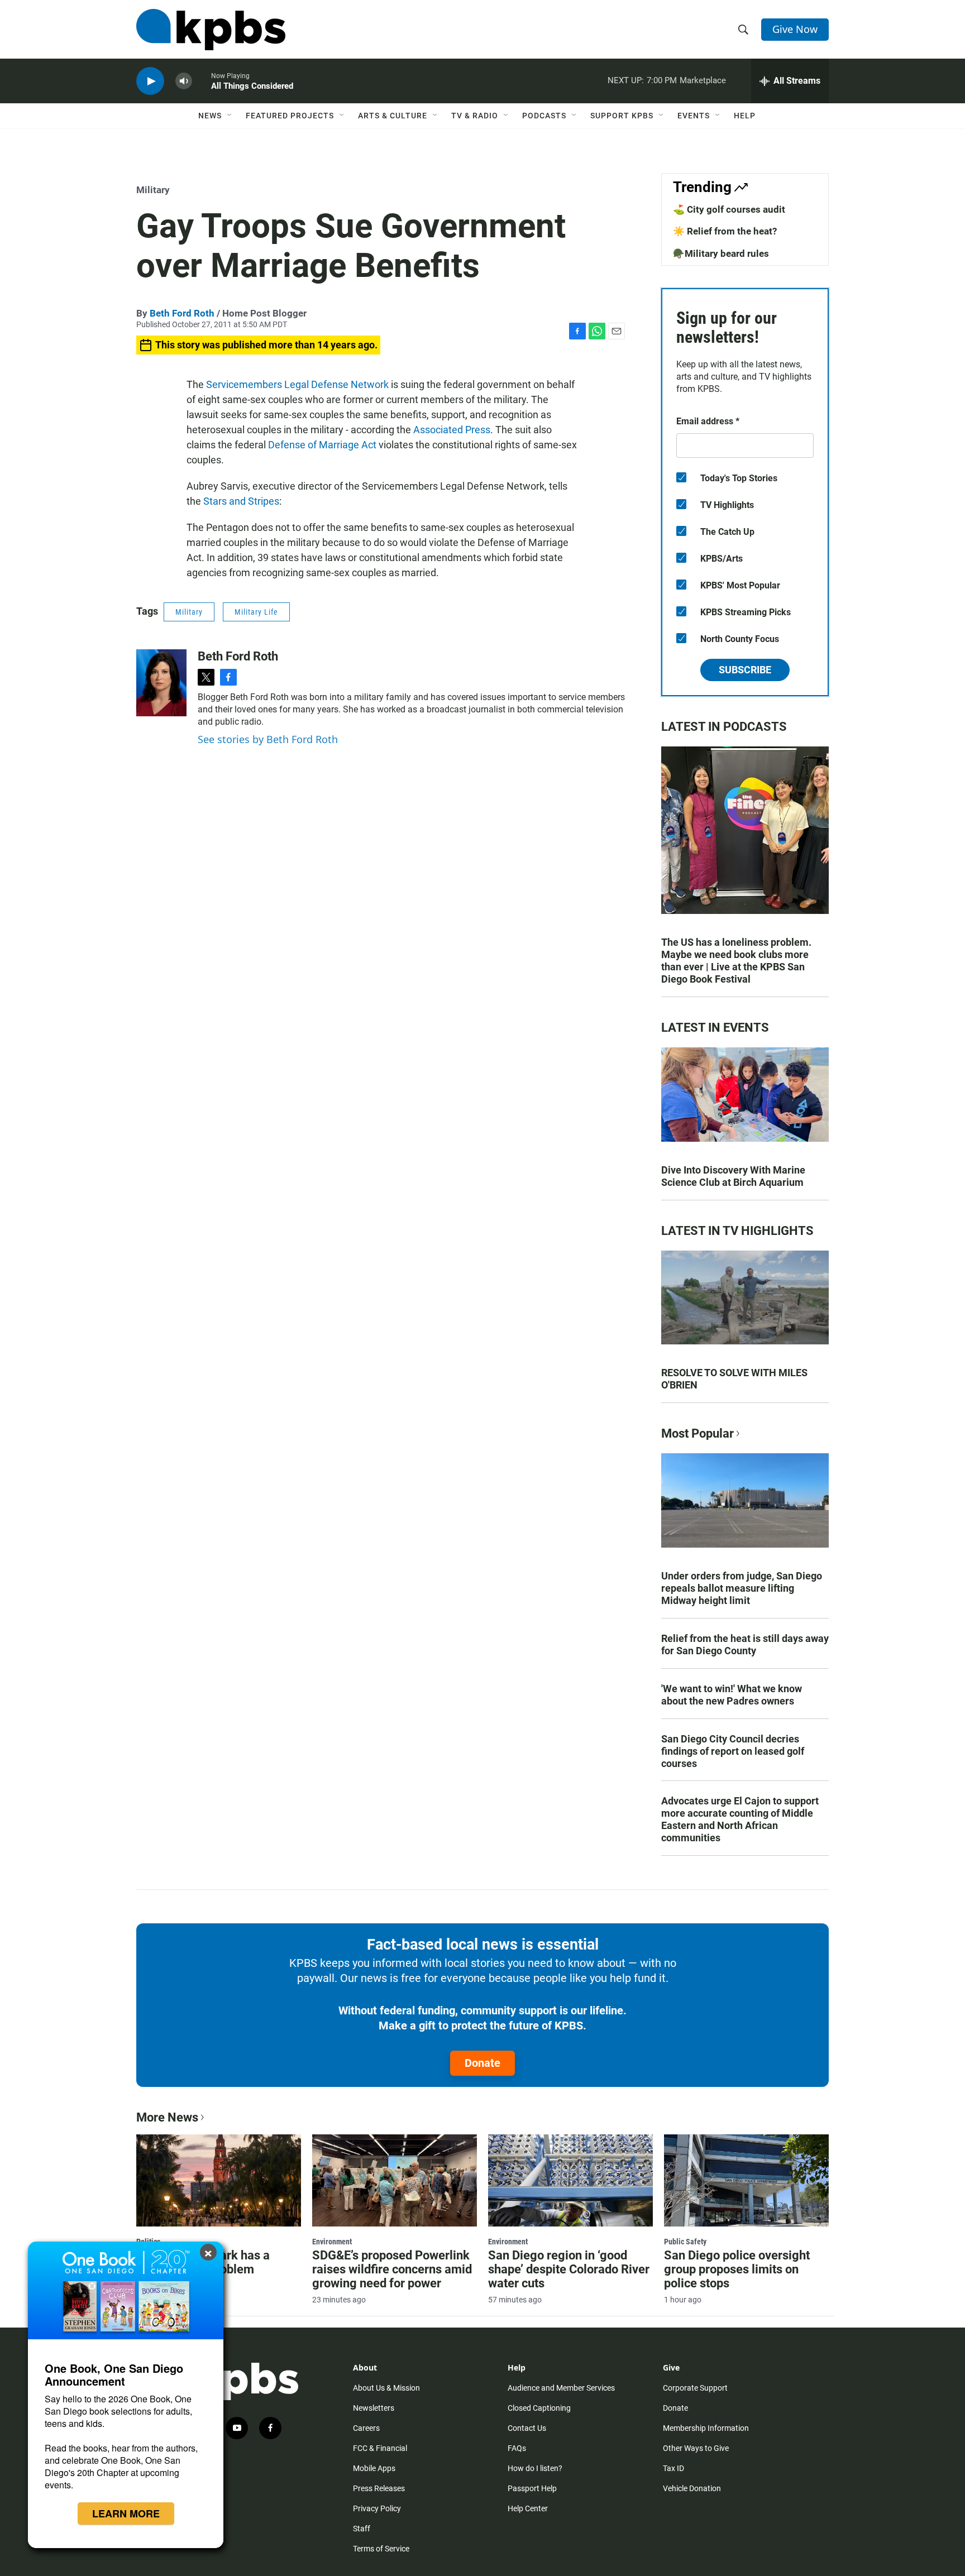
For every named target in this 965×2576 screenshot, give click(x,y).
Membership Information (706, 2428)
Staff (362, 2529)
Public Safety (685, 2242)
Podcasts (544, 116)
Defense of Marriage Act (322, 445)
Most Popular (698, 1433)
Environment (332, 2242)
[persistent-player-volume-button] (184, 81)
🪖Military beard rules (721, 253)
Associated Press (452, 430)
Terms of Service (381, 2549)
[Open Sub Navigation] (230, 116)
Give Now (795, 29)
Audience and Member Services (561, 2388)
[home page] (211, 30)
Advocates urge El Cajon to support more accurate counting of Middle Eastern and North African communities (740, 1819)
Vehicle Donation (692, 2488)
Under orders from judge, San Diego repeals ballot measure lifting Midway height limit (742, 1588)
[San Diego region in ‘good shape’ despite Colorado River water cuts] (570, 2180)
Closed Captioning (539, 2408)
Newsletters (374, 2408)
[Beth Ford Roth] (161, 683)
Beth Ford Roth (182, 313)
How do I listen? (535, 2468)
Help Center (528, 2508)
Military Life (256, 612)
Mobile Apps (374, 2468)
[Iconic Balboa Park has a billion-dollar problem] (219, 2180)
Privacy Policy (377, 2508)
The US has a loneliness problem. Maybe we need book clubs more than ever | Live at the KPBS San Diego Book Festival (736, 961)
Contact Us (527, 2428)
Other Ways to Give (696, 2448)
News (210, 116)
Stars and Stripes (241, 501)
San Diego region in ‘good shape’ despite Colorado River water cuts (569, 2269)
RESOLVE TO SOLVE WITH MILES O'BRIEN (734, 1379)
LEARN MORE (126, 2513)
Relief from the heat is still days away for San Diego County (745, 1644)
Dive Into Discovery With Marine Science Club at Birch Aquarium (733, 1176)
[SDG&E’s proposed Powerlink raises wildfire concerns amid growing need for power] (395, 2180)
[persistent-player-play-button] (150, 81)
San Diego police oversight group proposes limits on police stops (737, 2269)
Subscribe (745, 670)
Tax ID (673, 2468)
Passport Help (532, 2488)
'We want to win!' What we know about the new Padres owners (732, 1695)
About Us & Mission (386, 2388)
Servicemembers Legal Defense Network (297, 384)
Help (745, 116)
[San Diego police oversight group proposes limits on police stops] (746, 2180)
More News (167, 2117)
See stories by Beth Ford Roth (268, 739)
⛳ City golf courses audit (729, 209)
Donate (482, 2063)
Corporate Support (695, 2388)
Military (153, 190)
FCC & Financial (380, 2448)
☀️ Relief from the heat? (725, 231)
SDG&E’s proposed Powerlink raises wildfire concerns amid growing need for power (392, 2269)
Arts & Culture (393, 116)
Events (694, 116)
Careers (366, 2428)
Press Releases (379, 2488)
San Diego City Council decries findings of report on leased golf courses (733, 1751)
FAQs (517, 2448)
